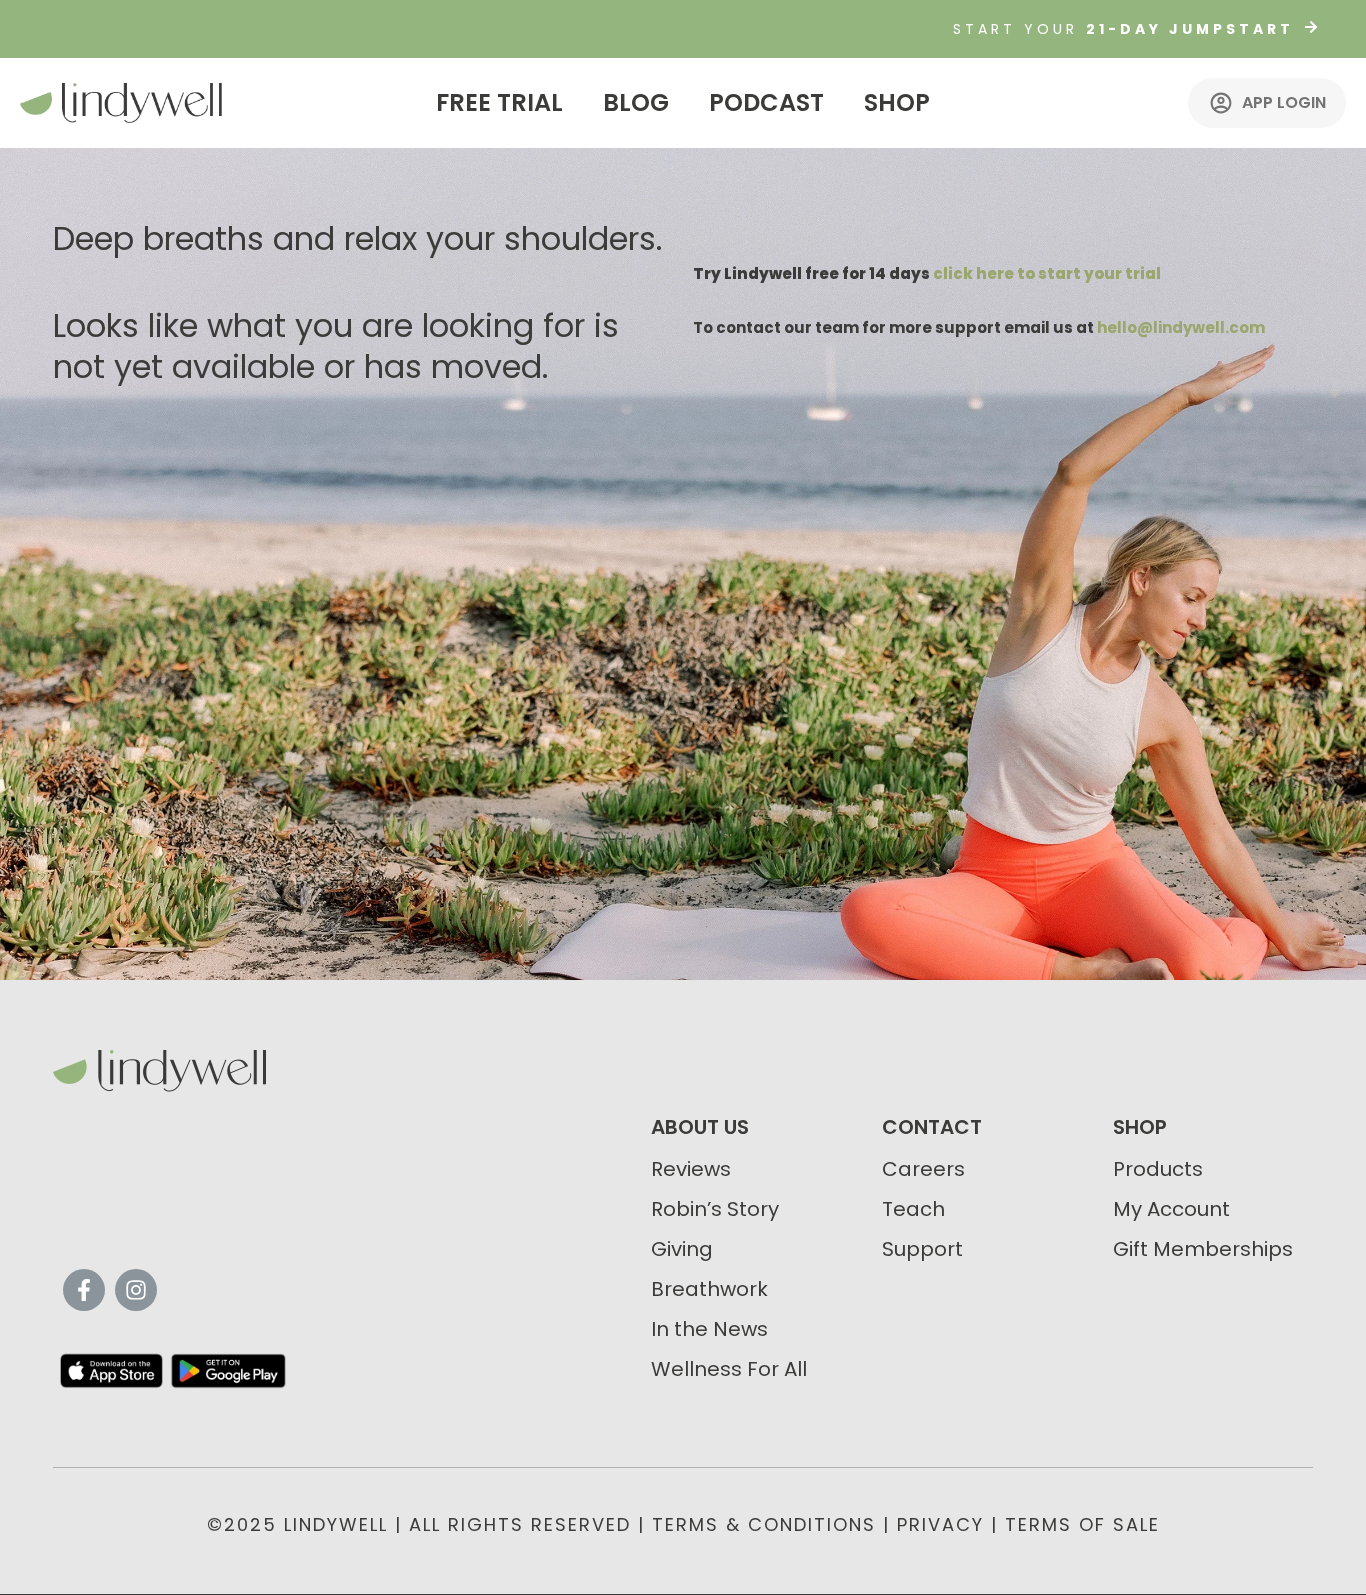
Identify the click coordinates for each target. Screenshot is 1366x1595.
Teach (913, 1209)
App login (1284, 102)
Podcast (766, 102)
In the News (709, 1329)
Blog (636, 102)
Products (1158, 1169)
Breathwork (709, 1289)
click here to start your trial (1047, 273)
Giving (682, 1249)
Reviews (691, 1169)
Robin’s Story (715, 1209)
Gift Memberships (1203, 1249)
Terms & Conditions (764, 1524)
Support (922, 1249)
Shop (897, 102)
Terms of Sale (1082, 1524)
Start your (1123, 29)
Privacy (940, 1524)
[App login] (1221, 103)
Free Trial (499, 102)
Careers (923, 1169)
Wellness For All (729, 1369)
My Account (1171, 1209)
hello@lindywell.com (1181, 327)
